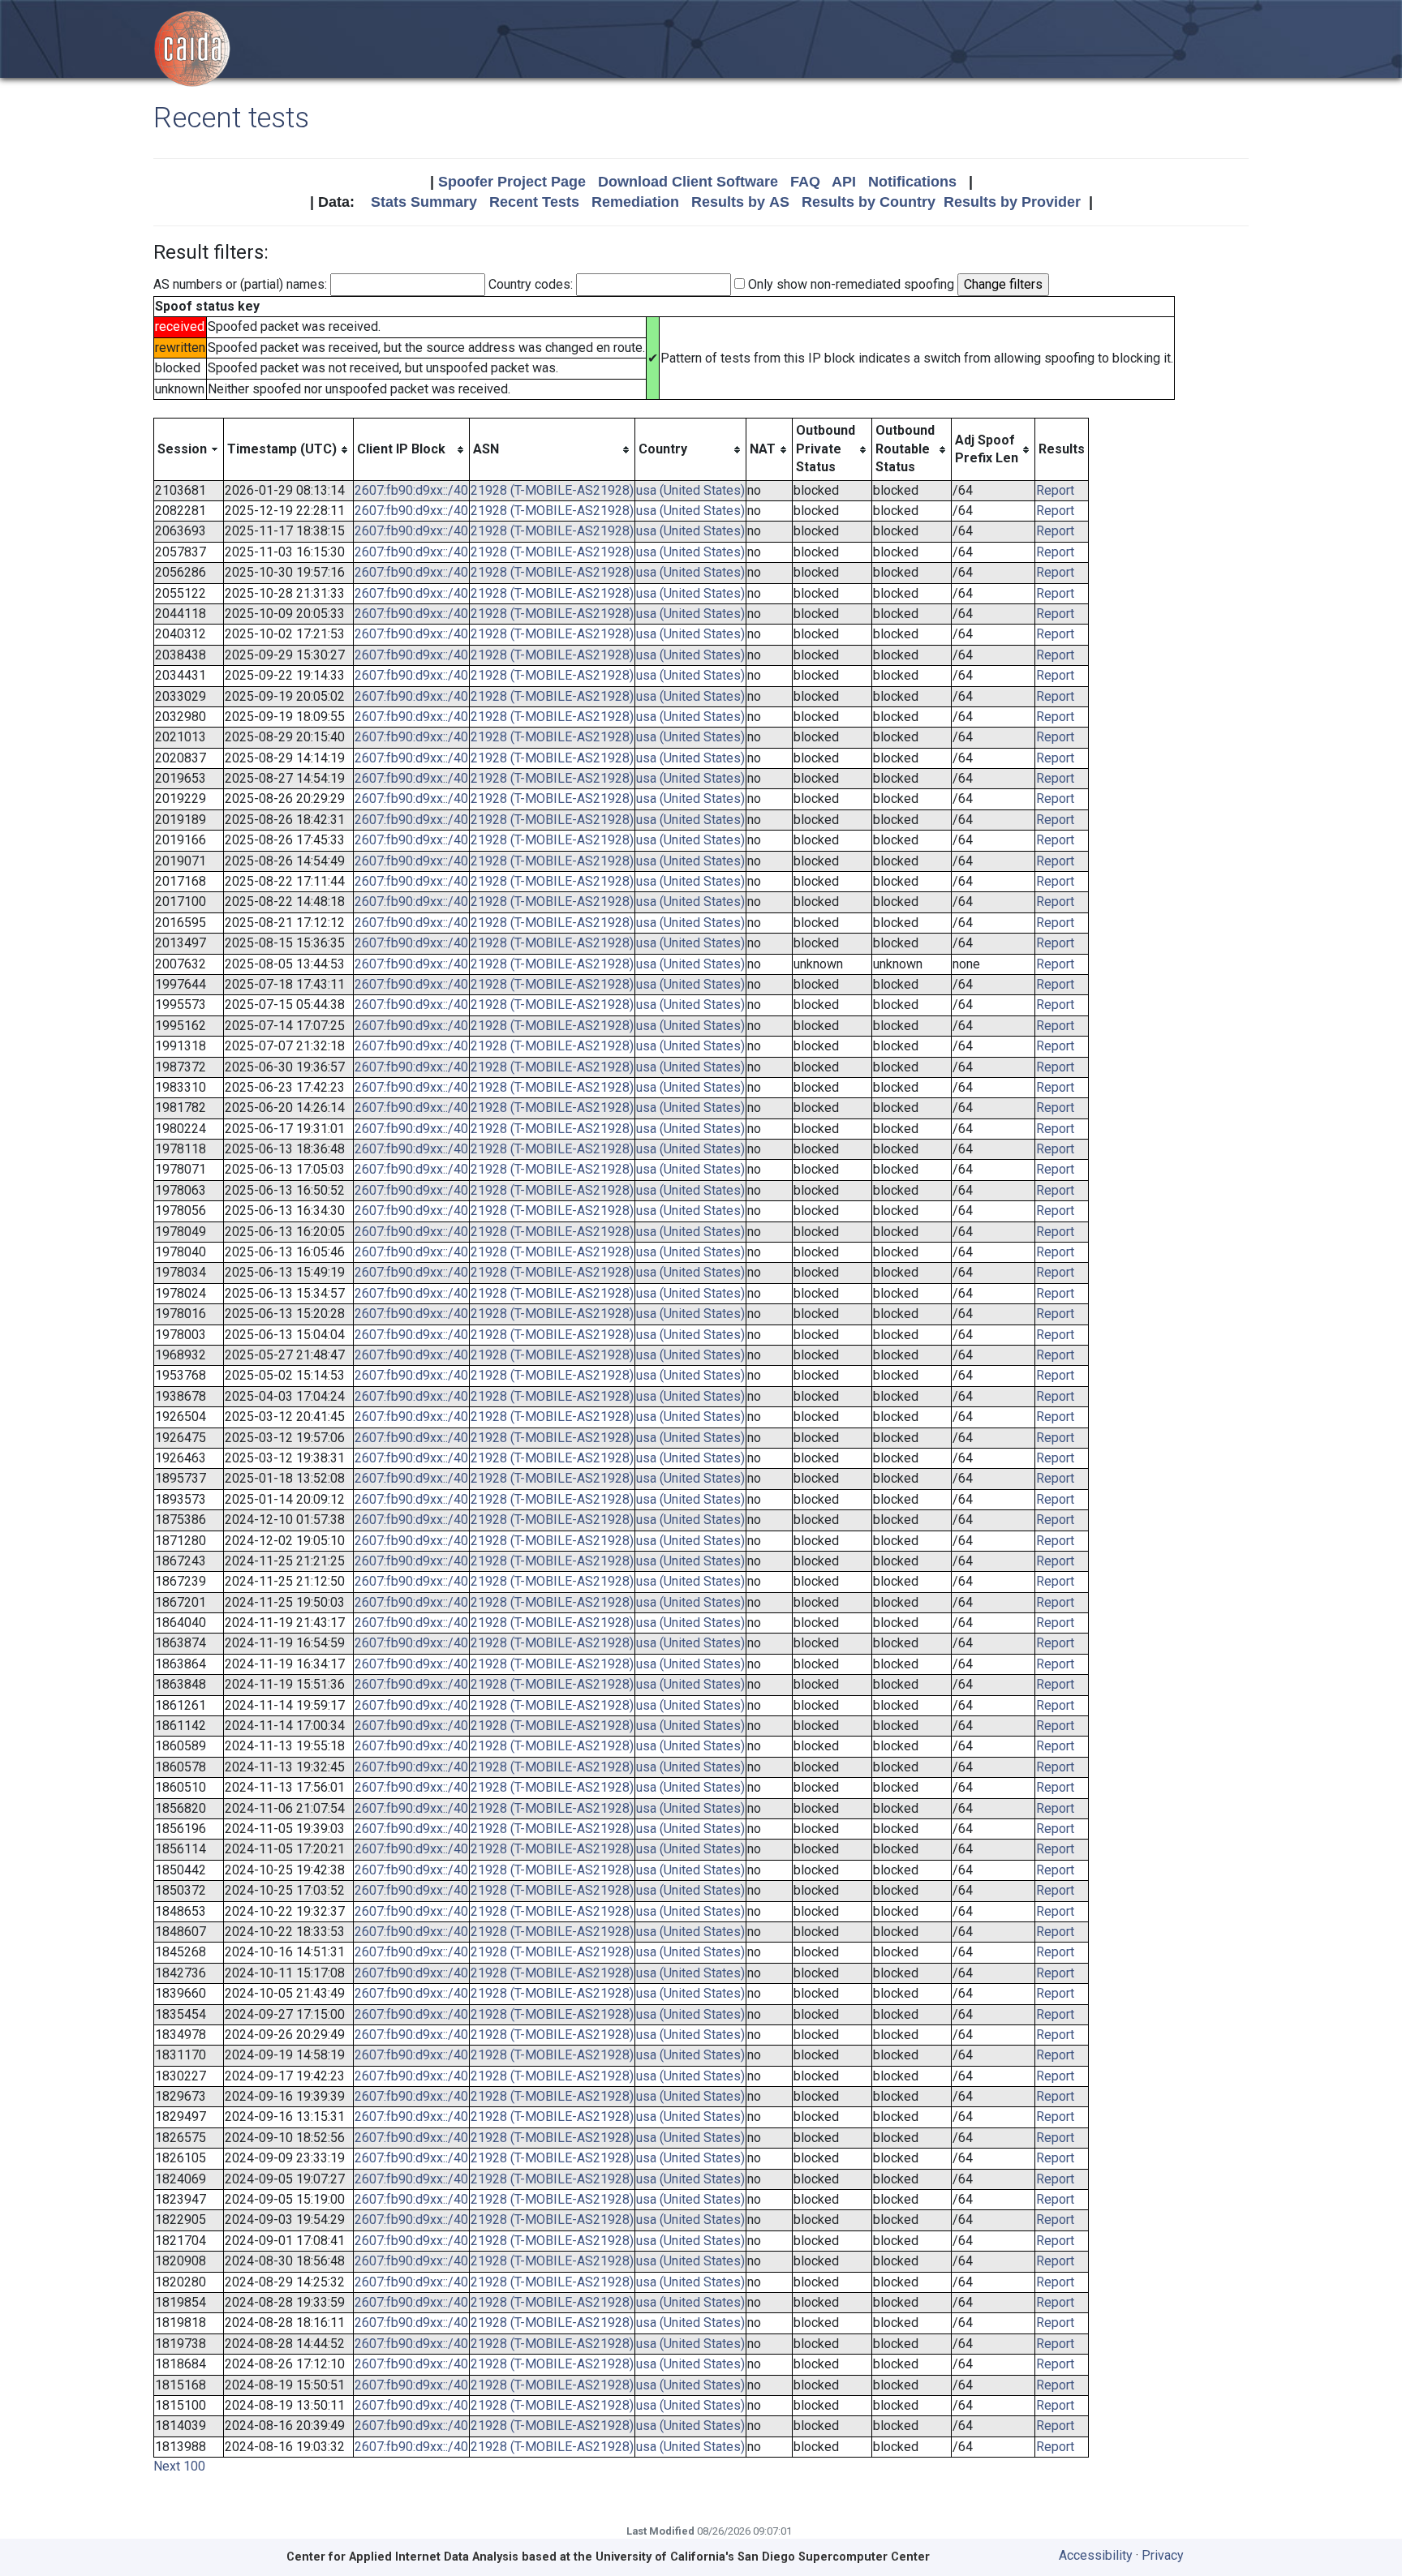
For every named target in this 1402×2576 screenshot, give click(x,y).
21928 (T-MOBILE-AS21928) (552, 490)
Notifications (912, 182)
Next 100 (179, 2466)
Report (1055, 490)
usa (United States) (690, 490)
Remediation (635, 202)
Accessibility (1096, 2555)
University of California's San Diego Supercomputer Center (763, 2557)
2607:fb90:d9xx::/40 (411, 490)
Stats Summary (424, 202)
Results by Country (869, 202)
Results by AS (740, 202)
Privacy (1163, 2555)
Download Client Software (688, 182)
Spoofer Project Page (512, 182)
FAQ (805, 182)
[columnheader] (189, 449)
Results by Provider (1012, 202)
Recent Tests (534, 202)
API (844, 182)
